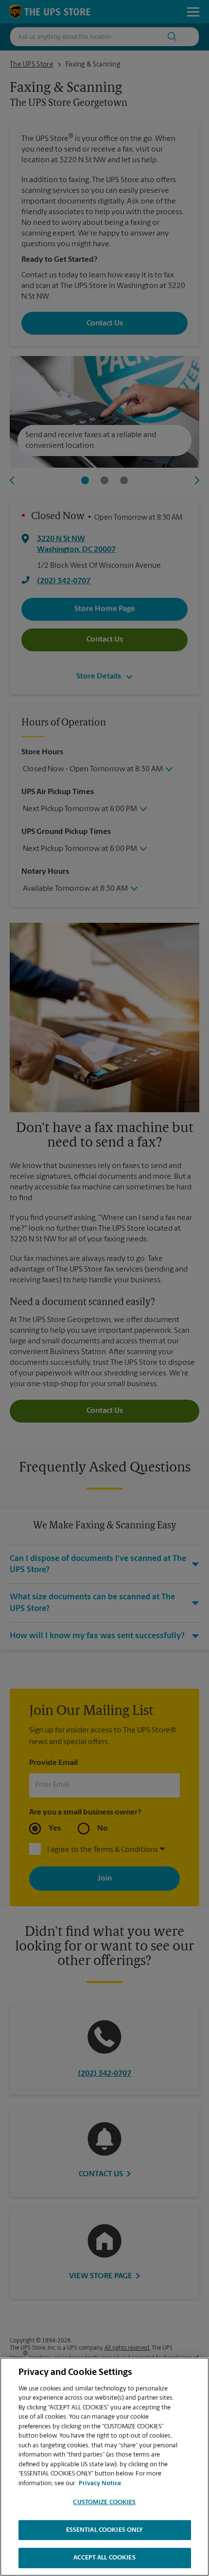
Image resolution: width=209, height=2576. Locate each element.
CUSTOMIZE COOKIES (104, 2502)
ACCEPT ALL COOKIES (104, 2558)
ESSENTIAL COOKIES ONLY (105, 2530)
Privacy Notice (100, 2483)
